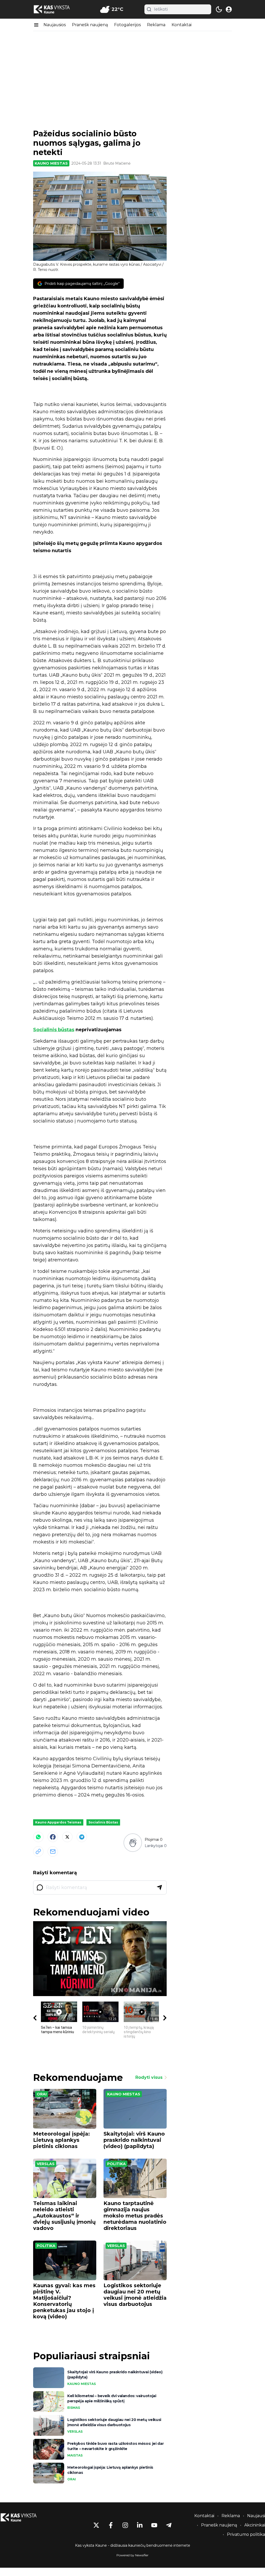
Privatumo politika (246, 2534)
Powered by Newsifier (132, 2555)
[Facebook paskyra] (111, 2525)
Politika (116, 2164)
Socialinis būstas (54, 1030)
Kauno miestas (51, 163)
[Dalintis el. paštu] (53, 1851)
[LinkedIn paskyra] (140, 2525)
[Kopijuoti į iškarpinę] (38, 1851)
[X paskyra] (96, 2525)
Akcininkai (255, 2525)
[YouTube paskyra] (154, 2525)
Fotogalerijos (127, 25)
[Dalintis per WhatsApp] (38, 1837)
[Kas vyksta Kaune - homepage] (56, 9)
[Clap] (133, 1842)
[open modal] (229, 9)
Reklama (156, 25)
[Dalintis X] (67, 1837)
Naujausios (55, 25)
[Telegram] (82, 1837)
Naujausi (256, 2516)
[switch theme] (219, 9)
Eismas (74, 2408)
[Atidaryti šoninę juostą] (36, 25)
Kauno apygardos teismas (58, 1822)
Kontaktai (182, 25)
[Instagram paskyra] (125, 2525)
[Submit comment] (159, 1887)
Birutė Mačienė (117, 163)
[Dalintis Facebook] (53, 1837)
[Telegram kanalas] (169, 2525)
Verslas (46, 2164)
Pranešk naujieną (90, 25)
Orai (42, 2094)
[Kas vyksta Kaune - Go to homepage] (23, 2518)
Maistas (75, 2455)
